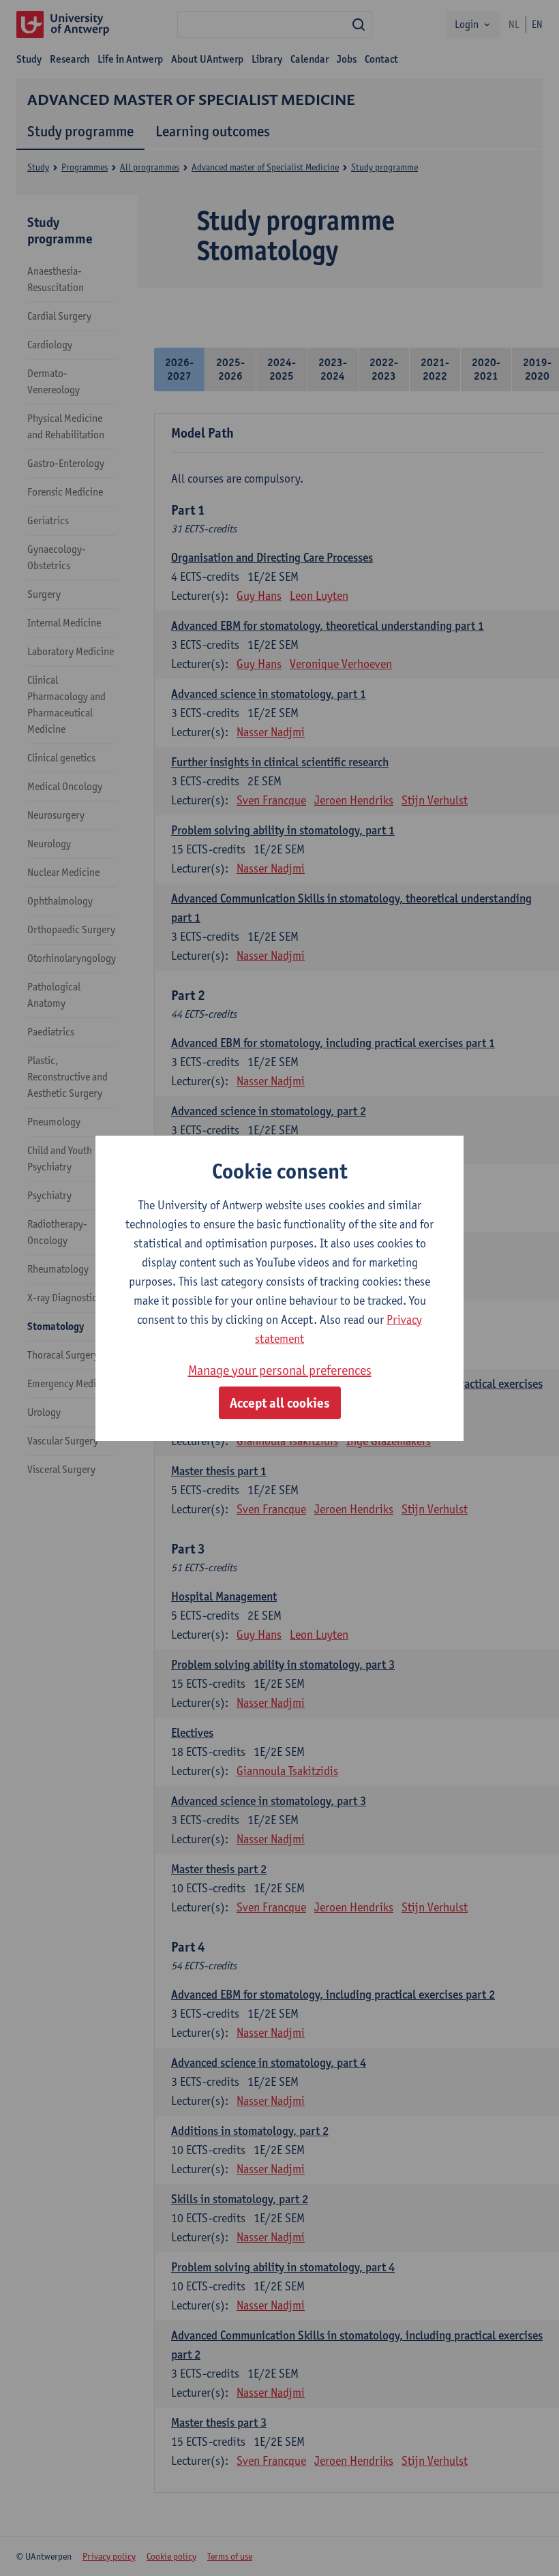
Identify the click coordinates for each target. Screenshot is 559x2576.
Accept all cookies (280, 1403)
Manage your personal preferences (280, 1370)
